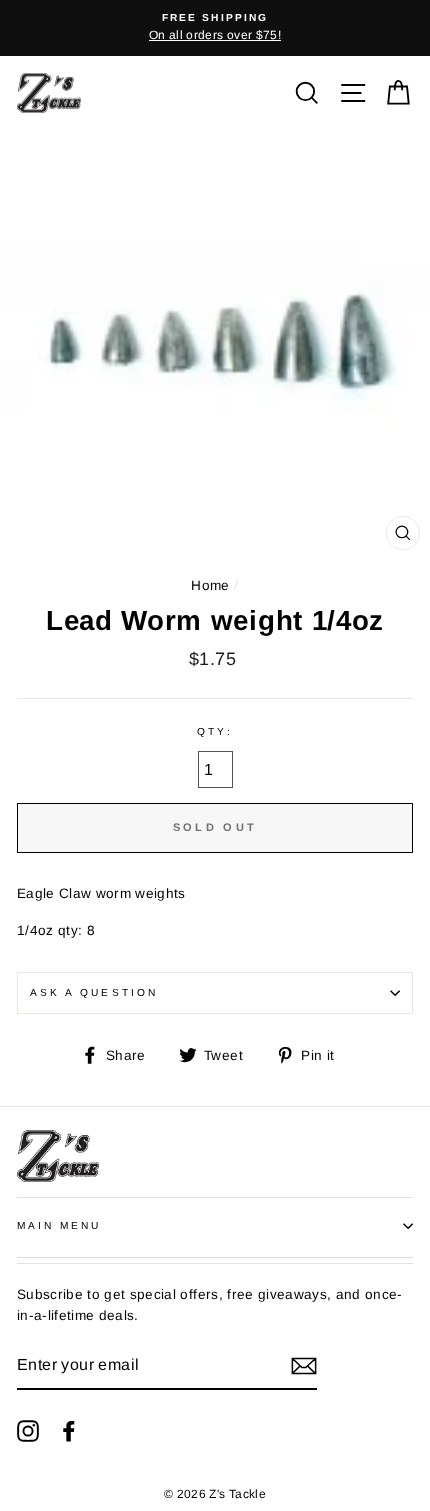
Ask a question (94, 992)
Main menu (59, 1225)
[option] (215, 28)
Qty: (214, 731)
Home (210, 585)
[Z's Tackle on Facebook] (69, 1431)
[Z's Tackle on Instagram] (28, 1431)
